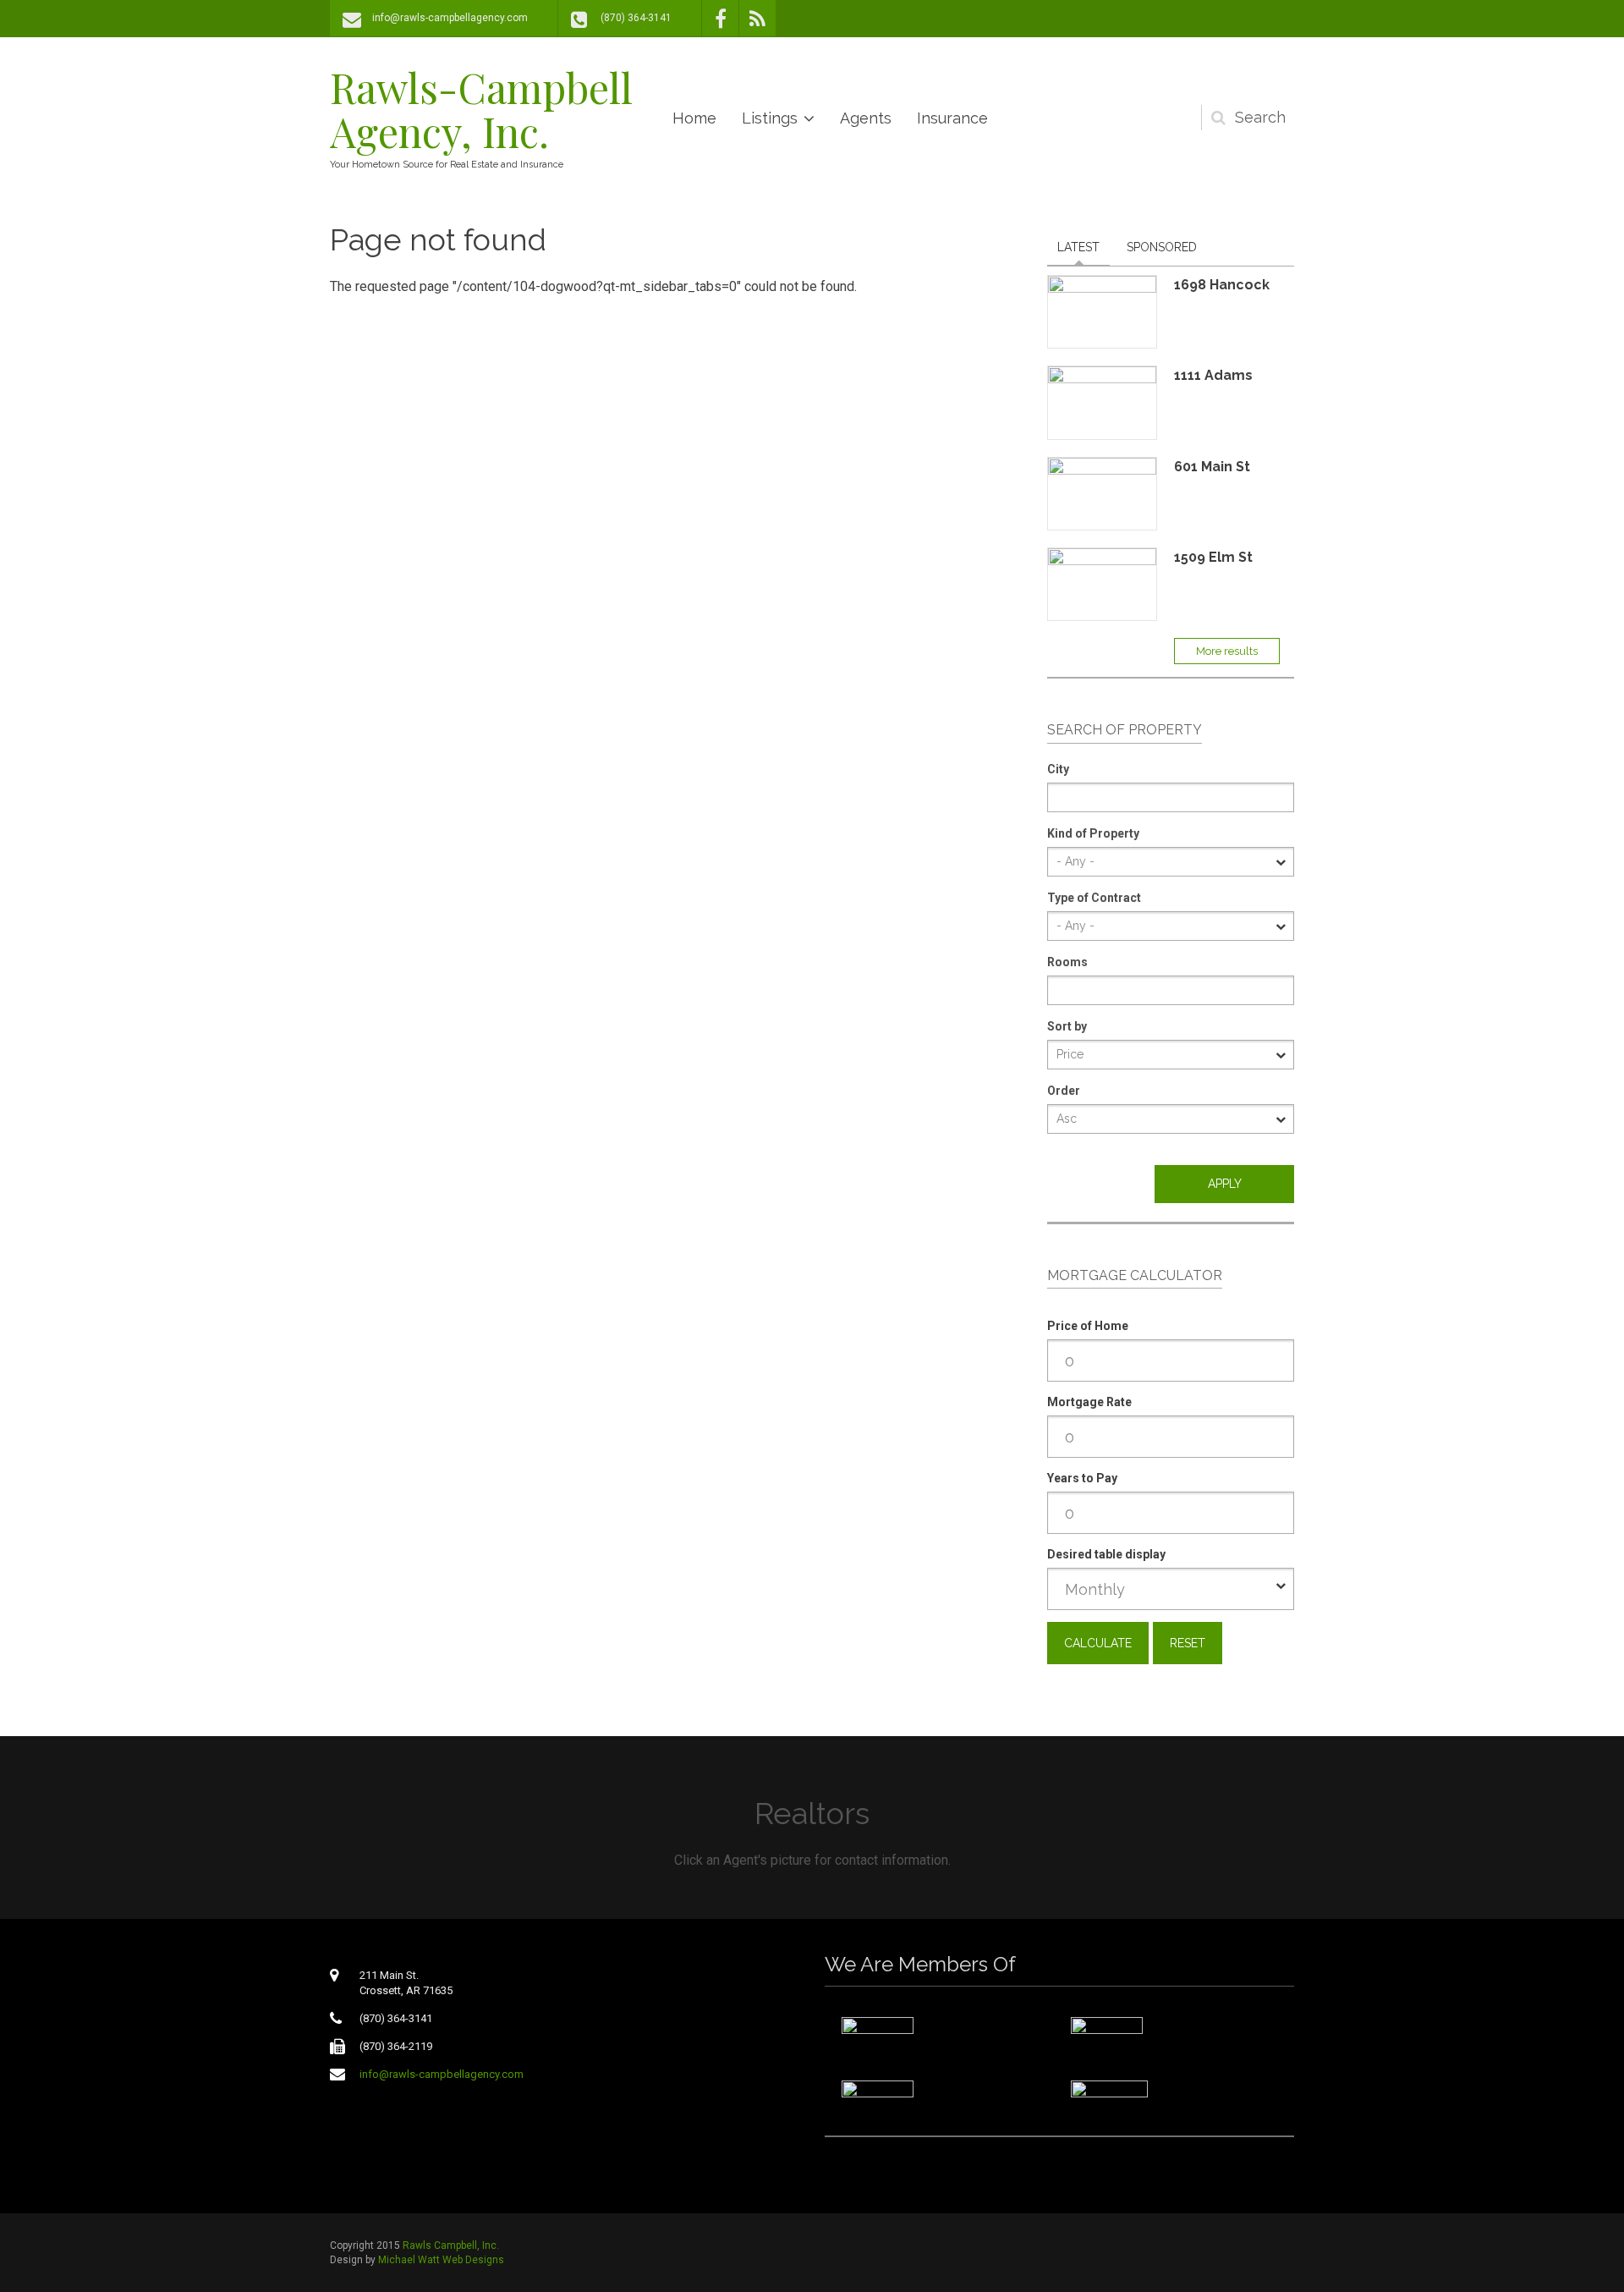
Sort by (1067, 1026)
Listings (770, 118)
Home (694, 118)
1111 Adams (1213, 375)
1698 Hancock (1222, 285)
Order (1064, 1091)
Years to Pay (1082, 1478)
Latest (1078, 247)
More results (1227, 651)
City (1058, 769)
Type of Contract (1094, 898)
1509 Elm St (1213, 557)
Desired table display (1106, 1554)
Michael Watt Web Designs (441, 2260)
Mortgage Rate (1089, 1402)
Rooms (1067, 962)
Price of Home (1088, 1326)
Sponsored (1162, 247)
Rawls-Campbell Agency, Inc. (481, 109)
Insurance (952, 118)
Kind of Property (1093, 833)
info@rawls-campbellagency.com (450, 18)
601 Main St (1212, 467)
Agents (866, 118)
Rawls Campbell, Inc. (451, 2245)
